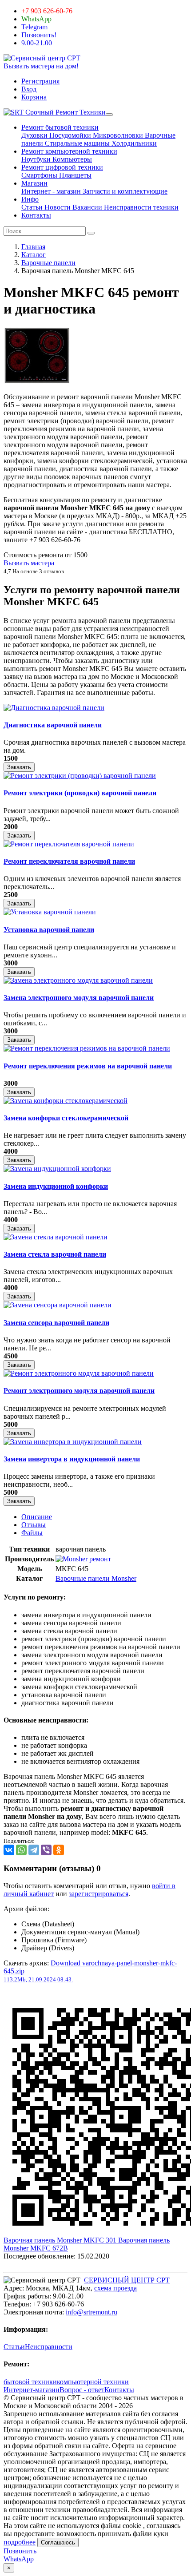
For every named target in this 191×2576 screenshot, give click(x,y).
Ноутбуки (36, 159)
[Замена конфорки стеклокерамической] (66, 1101)
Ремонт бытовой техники (60, 127)
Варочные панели (48, 263)
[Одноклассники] (59, 1850)
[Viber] (46, 1850)
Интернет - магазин (51, 191)
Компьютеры (71, 159)
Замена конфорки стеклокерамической (66, 1118)
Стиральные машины (76, 143)
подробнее (20, 2542)
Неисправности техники (140, 207)
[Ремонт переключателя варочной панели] (69, 844)
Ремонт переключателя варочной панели (69, 861)
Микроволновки (117, 135)
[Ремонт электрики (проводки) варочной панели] (80, 776)
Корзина (34, 97)
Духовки (34, 135)
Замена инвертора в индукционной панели (72, 1459)
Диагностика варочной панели (53, 725)
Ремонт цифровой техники (62, 167)
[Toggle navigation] (109, 115)
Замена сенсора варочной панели (56, 1323)
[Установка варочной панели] (50, 912)
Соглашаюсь (58, 2542)
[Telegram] (34, 1850)
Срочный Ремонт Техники (65, 112)
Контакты (36, 215)
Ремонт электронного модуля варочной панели (79, 1391)
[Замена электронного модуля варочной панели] (78, 980)
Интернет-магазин (32, 2390)
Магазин (34, 183)
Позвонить (20, 2551)
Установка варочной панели (49, 930)
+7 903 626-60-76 (47, 11)
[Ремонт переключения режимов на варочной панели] (87, 1048)
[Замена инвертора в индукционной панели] (73, 1442)
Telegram (34, 27)
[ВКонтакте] (9, 1850)
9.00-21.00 (37, 43)
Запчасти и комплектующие (124, 191)
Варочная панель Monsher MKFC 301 (61, 2240)
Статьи (32, 207)
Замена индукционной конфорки (56, 1186)
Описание (37, 1517)
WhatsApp (36, 19)
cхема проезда (115, 2288)
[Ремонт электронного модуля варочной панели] (79, 1373)
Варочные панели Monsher (96, 1578)
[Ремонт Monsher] (83, 1559)
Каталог (34, 255)
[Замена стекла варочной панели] (56, 1237)
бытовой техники (30, 2382)
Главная (33, 247)
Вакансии (86, 207)
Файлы (32, 1533)
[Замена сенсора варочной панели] (58, 1305)
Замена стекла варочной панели (55, 1254)
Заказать (19, 767)
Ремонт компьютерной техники (69, 151)
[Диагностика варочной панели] (54, 708)
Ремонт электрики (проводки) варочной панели (80, 793)
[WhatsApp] (21, 1850)
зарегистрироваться (99, 1894)
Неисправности (49, 2347)
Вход (29, 89)
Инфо (30, 199)
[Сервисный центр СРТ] (42, 58)
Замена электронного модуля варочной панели (79, 998)
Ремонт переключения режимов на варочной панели (88, 1066)
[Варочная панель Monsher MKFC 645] (37, 382)
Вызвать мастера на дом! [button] (41, 66)
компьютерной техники (93, 2382)
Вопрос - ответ (82, 2390)
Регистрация (40, 81)
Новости (57, 207)
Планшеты (74, 175)
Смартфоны (39, 175)
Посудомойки (69, 135)
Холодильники (133, 143)
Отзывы (34, 1525)
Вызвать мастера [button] (29, 563)
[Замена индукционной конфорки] (57, 1169)
